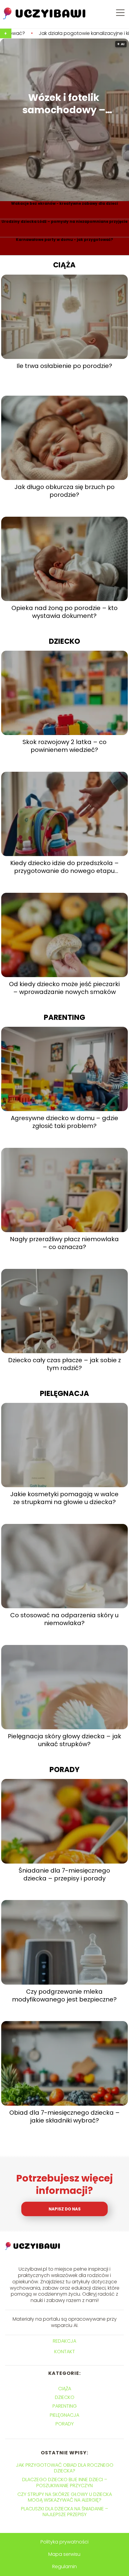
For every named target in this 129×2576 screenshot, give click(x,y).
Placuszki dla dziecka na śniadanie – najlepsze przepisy (64, 2512)
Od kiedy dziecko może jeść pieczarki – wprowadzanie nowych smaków (64, 988)
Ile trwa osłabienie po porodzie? (64, 366)
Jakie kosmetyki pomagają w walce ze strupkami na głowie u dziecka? (64, 1498)
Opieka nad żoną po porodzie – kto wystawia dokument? (64, 612)
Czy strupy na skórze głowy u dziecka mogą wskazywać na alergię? (65, 2497)
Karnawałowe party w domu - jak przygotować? (64, 240)
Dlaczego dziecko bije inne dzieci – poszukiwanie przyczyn (65, 2482)
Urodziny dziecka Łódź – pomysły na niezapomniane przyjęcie (64, 222)
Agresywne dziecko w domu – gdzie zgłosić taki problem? (64, 1122)
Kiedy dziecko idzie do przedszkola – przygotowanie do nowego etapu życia (64, 867)
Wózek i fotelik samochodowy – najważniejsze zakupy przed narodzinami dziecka (64, 104)
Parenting (64, 1017)
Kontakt (65, 2352)
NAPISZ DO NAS (65, 2209)
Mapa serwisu (64, 2554)
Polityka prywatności (64, 2542)
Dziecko (64, 641)
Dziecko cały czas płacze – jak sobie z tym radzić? (64, 1364)
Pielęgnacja (64, 1393)
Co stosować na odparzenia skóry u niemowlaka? (64, 1619)
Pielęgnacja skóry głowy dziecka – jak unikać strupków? (64, 1740)
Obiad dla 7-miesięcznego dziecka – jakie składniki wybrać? (64, 2117)
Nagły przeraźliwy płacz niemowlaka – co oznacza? (64, 1243)
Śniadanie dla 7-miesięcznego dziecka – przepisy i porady (64, 1874)
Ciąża (64, 265)
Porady (64, 1769)
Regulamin (64, 2567)
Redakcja (64, 2341)
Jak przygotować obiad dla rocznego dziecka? (65, 2468)
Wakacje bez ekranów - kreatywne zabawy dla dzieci (64, 204)
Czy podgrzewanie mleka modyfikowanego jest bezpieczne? (64, 1995)
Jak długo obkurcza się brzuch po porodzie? (64, 491)
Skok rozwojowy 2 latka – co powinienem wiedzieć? (64, 746)
